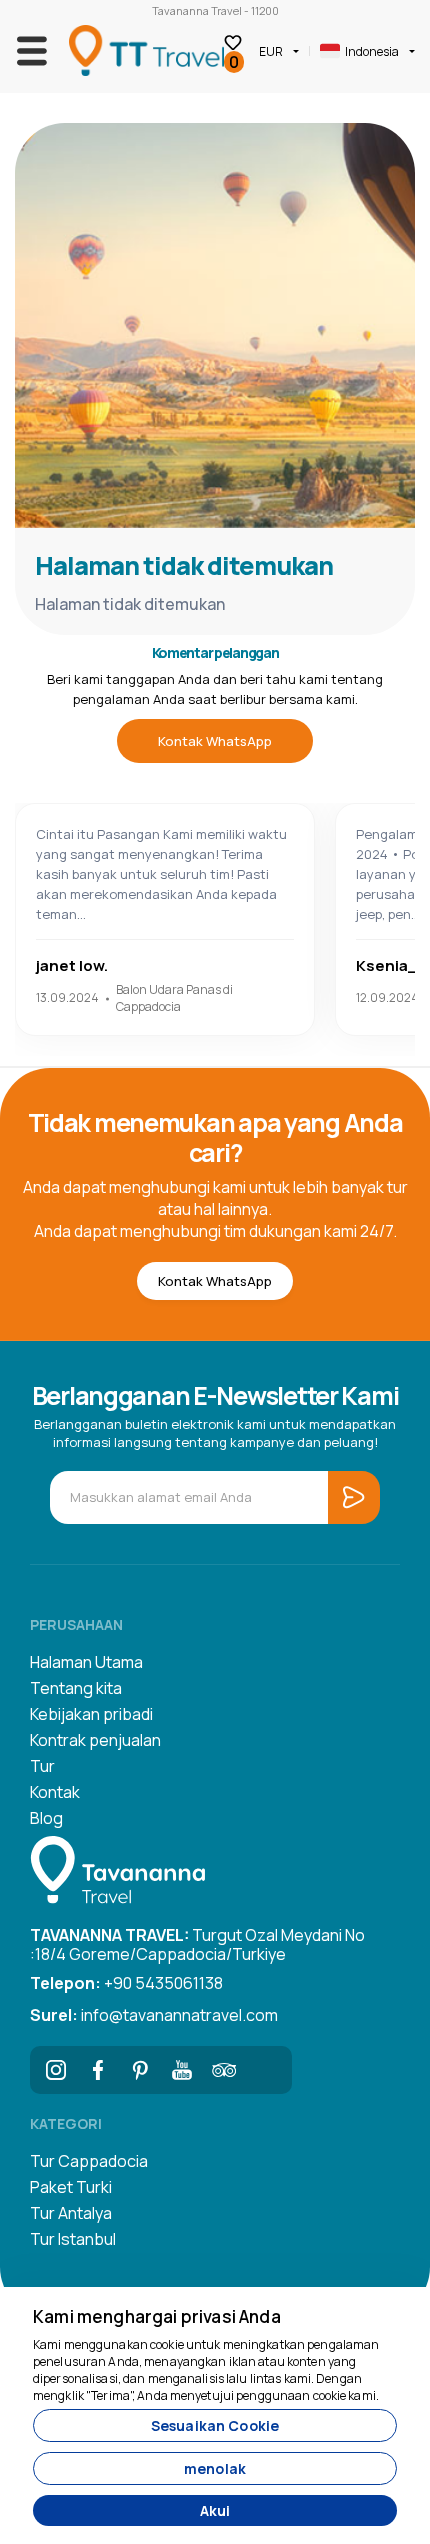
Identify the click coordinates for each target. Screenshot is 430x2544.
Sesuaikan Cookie (215, 2425)
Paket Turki (71, 2187)
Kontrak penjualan (95, 1740)
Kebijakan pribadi (91, 1714)
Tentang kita (76, 1688)
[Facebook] (98, 2070)
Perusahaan (76, 1624)
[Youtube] (182, 2070)
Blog (46, 1818)
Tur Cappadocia (89, 2161)
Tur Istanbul (73, 2239)
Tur (42, 1766)
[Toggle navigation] (32, 51)
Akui (215, 2510)
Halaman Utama (86, 1662)
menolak (215, 2468)
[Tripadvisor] (224, 2070)
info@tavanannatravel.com (154, 2015)
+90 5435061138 (126, 1983)
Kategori (66, 2123)
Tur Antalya (71, 2213)
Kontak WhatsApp (215, 741)
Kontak (55, 1792)
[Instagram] (56, 2070)
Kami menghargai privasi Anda (157, 2316)
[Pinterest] (140, 2070)
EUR (271, 51)
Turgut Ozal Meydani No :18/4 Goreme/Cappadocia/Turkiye (197, 1943)
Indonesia (372, 51)
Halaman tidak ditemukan (184, 565)
